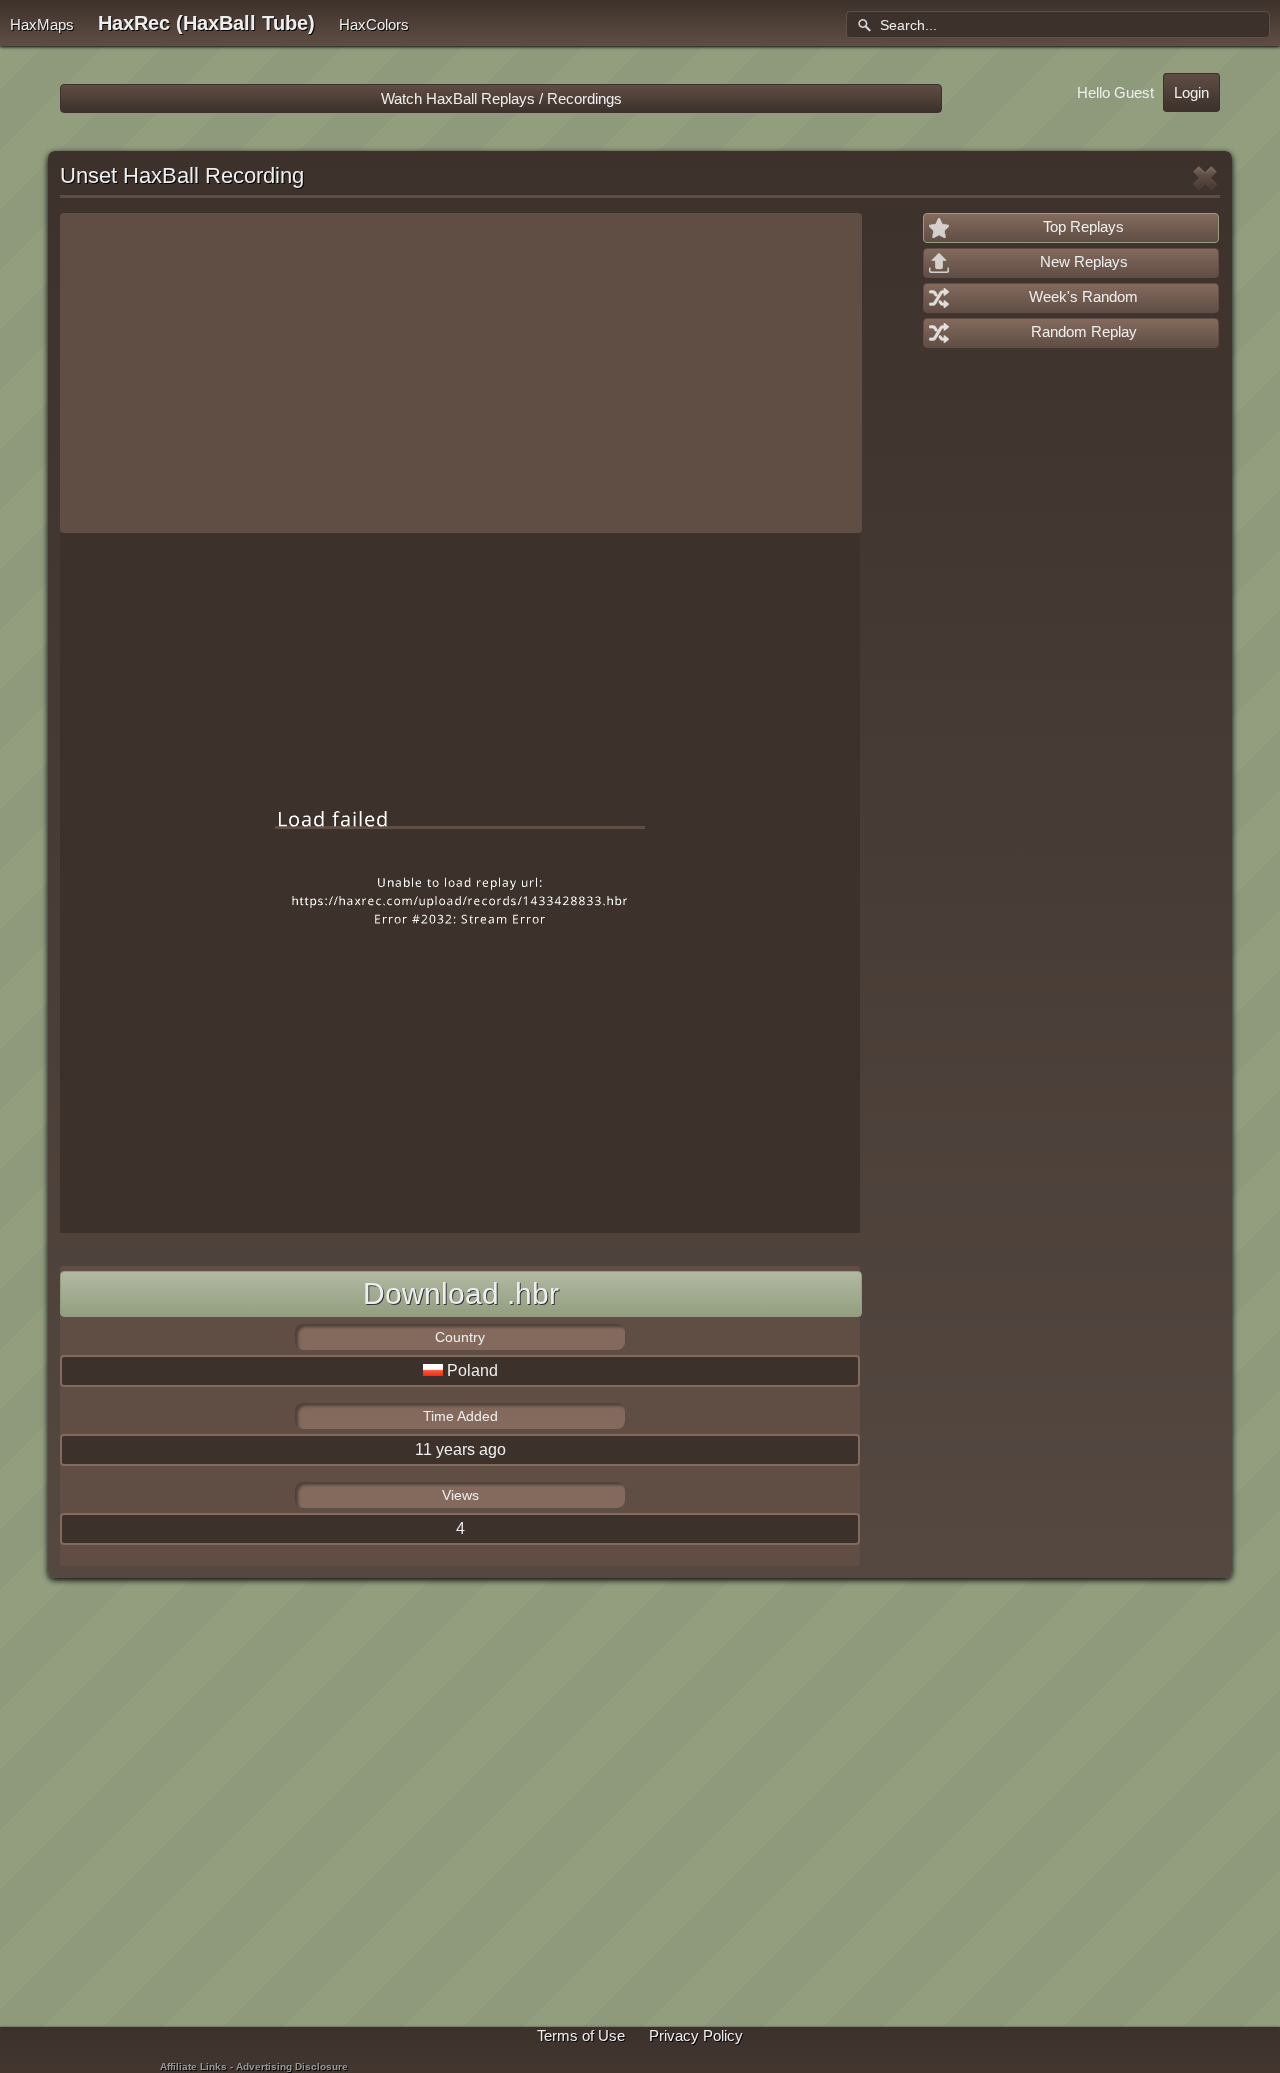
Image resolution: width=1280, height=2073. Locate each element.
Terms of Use (581, 2035)
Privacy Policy (696, 2035)
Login (1191, 92)
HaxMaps (42, 24)
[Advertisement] (461, 373)
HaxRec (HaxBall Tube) (206, 23)
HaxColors (374, 24)
